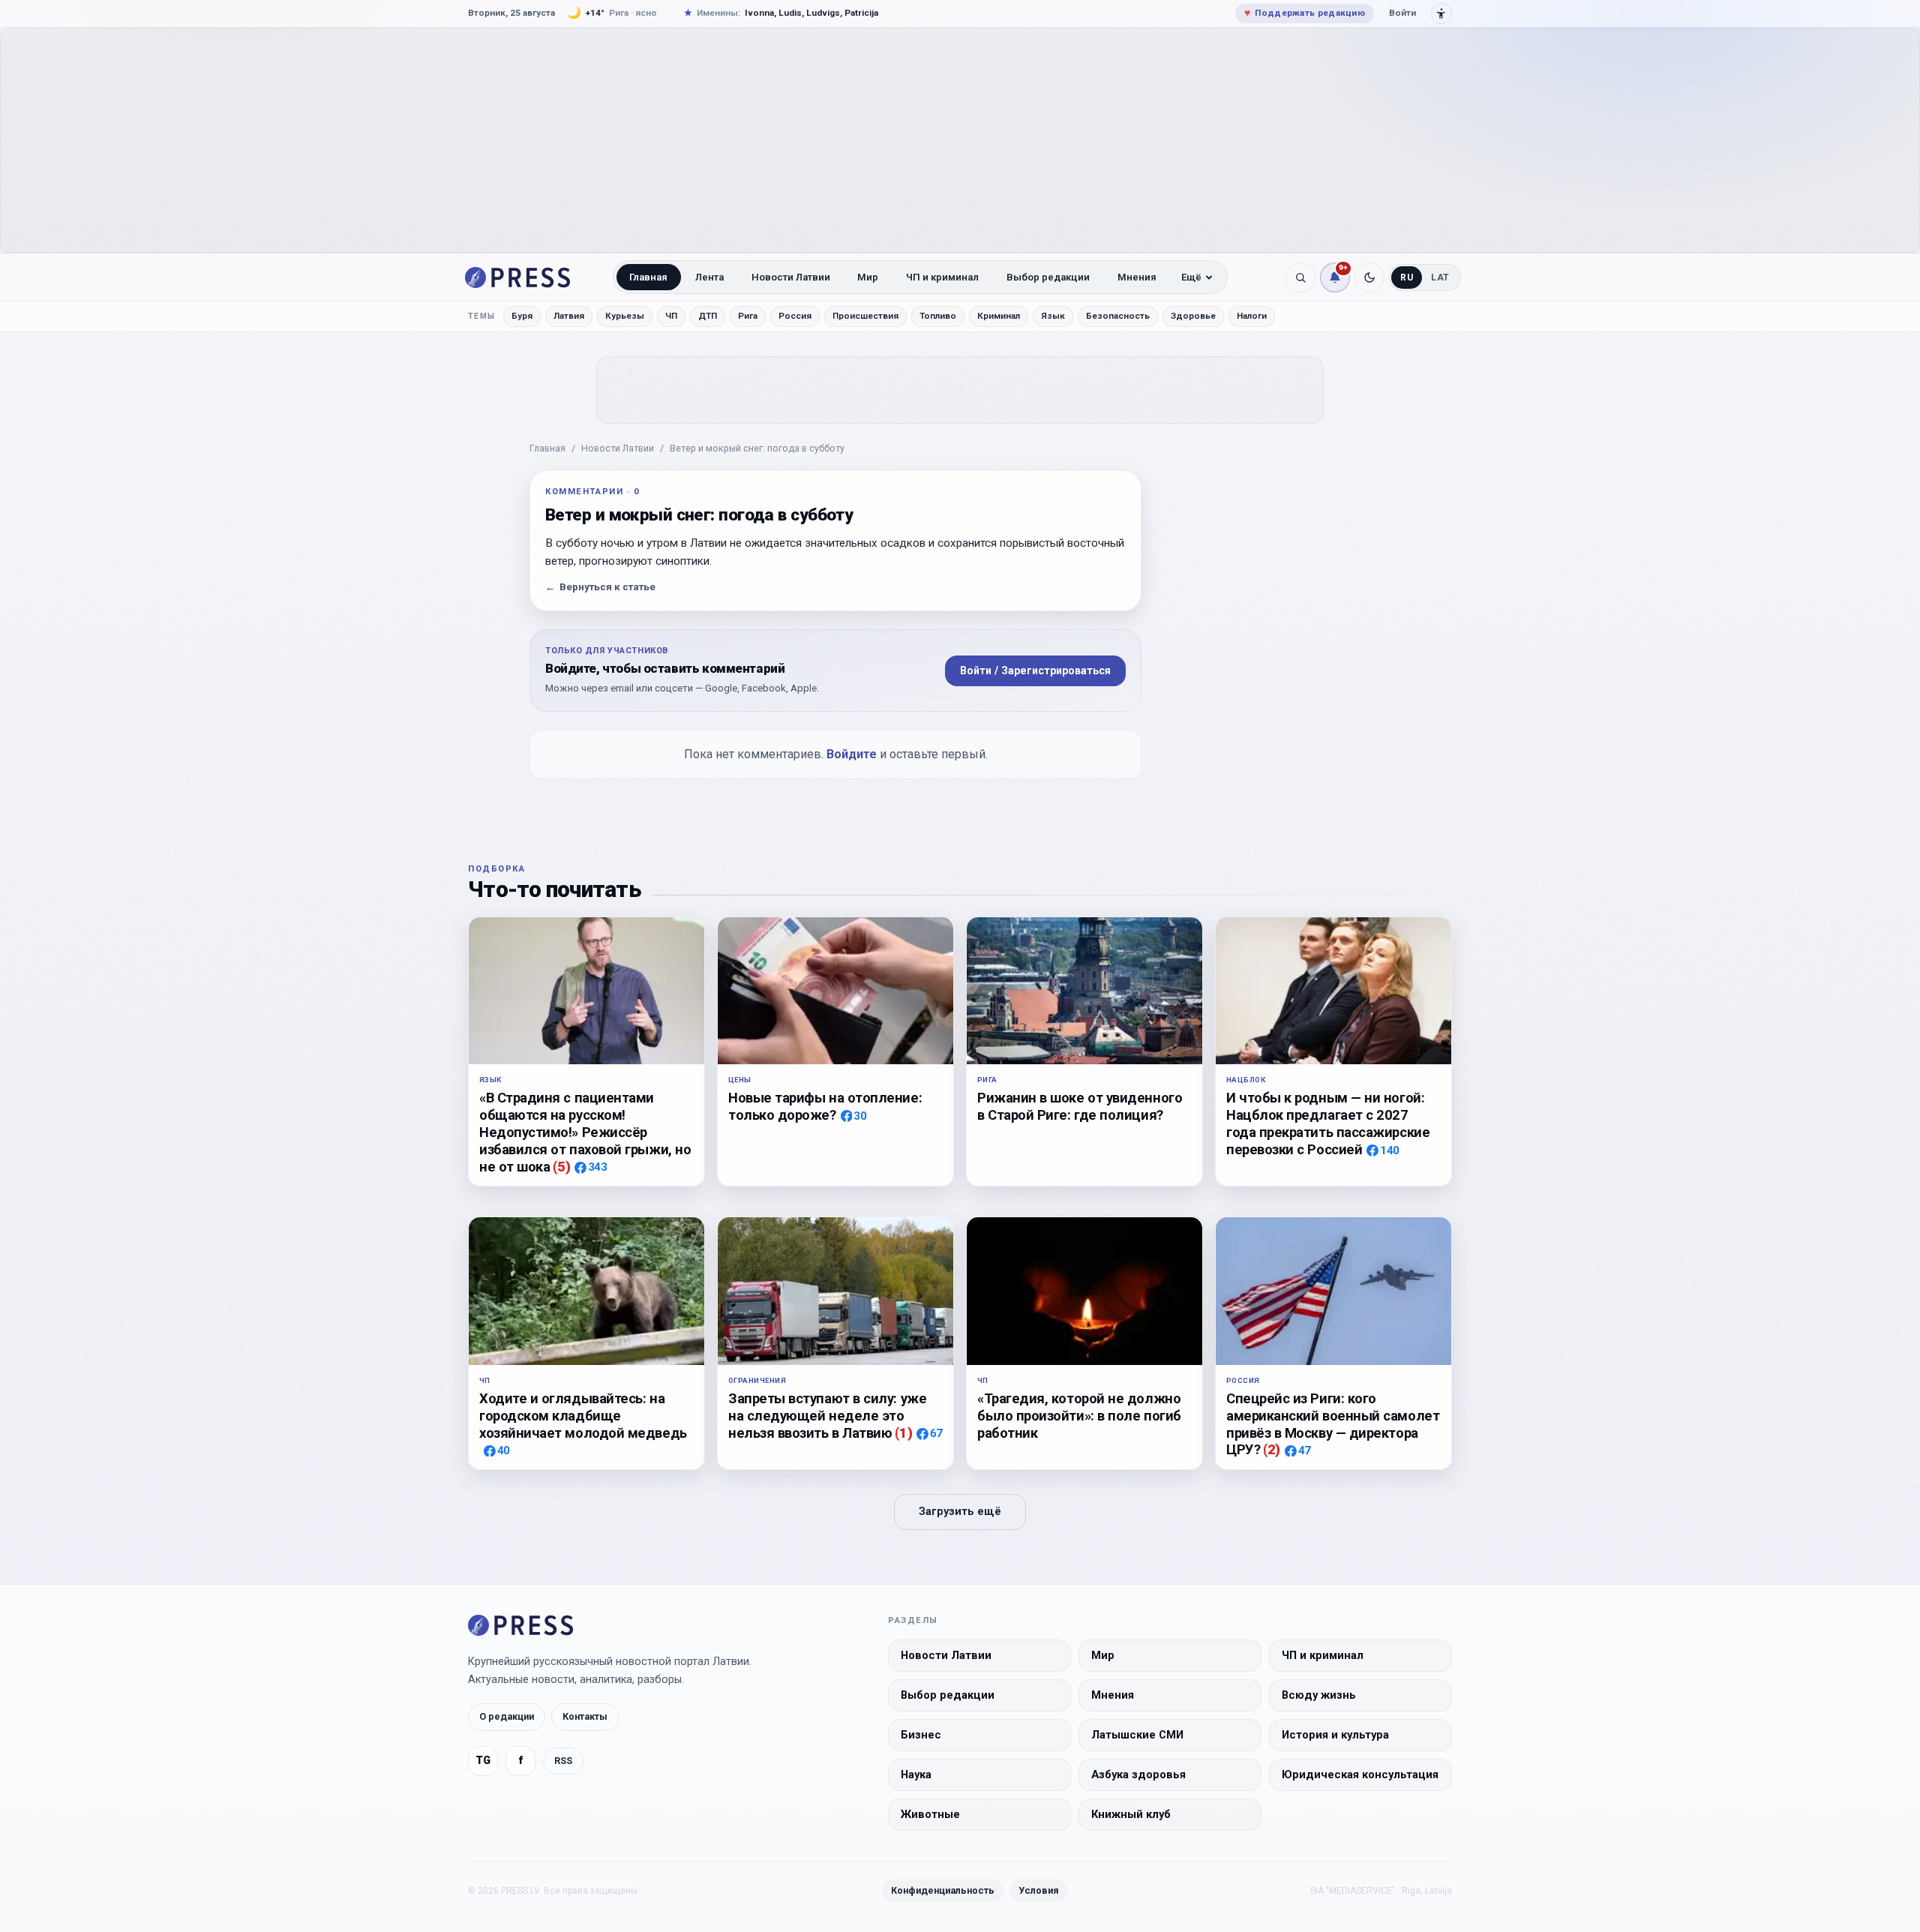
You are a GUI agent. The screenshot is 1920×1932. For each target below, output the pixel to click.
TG (483, 1761)
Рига (748, 316)
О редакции (507, 1716)
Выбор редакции (1048, 277)
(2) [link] (1272, 1449)
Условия (1039, 1890)
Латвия (569, 316)
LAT (1440, 277)
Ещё (1191, 277)
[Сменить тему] (1369, 277)
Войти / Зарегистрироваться (1035, 670)
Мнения (1137, 277)
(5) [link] (561, 1167)
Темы (482, 316)
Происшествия (865, 316)
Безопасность (1118, 316)
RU (1407, 277)
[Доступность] (1441, 13)
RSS (563, 1760)
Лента (709, 277)
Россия (795, 316)
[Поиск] (1300, 277)
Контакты (585, 1716)
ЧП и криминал (942, 277)
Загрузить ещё (960, 1512)
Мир (868, 277)
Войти (1402, 13)
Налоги (1252, 316)
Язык (1053, 316)
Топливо (938, 316)
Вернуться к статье (600, 587)
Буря (522, 316)
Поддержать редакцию (1305, 13)
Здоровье (1193, 316)
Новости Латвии (791, 277)
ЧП (671, 316)
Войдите (852, 754)
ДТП (708, 316)
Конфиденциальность (943, 1890)
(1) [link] (903, 1433)
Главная (648, 277)
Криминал (999, 316)
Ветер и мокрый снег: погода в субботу (757, 448)
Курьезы (625, 316)
